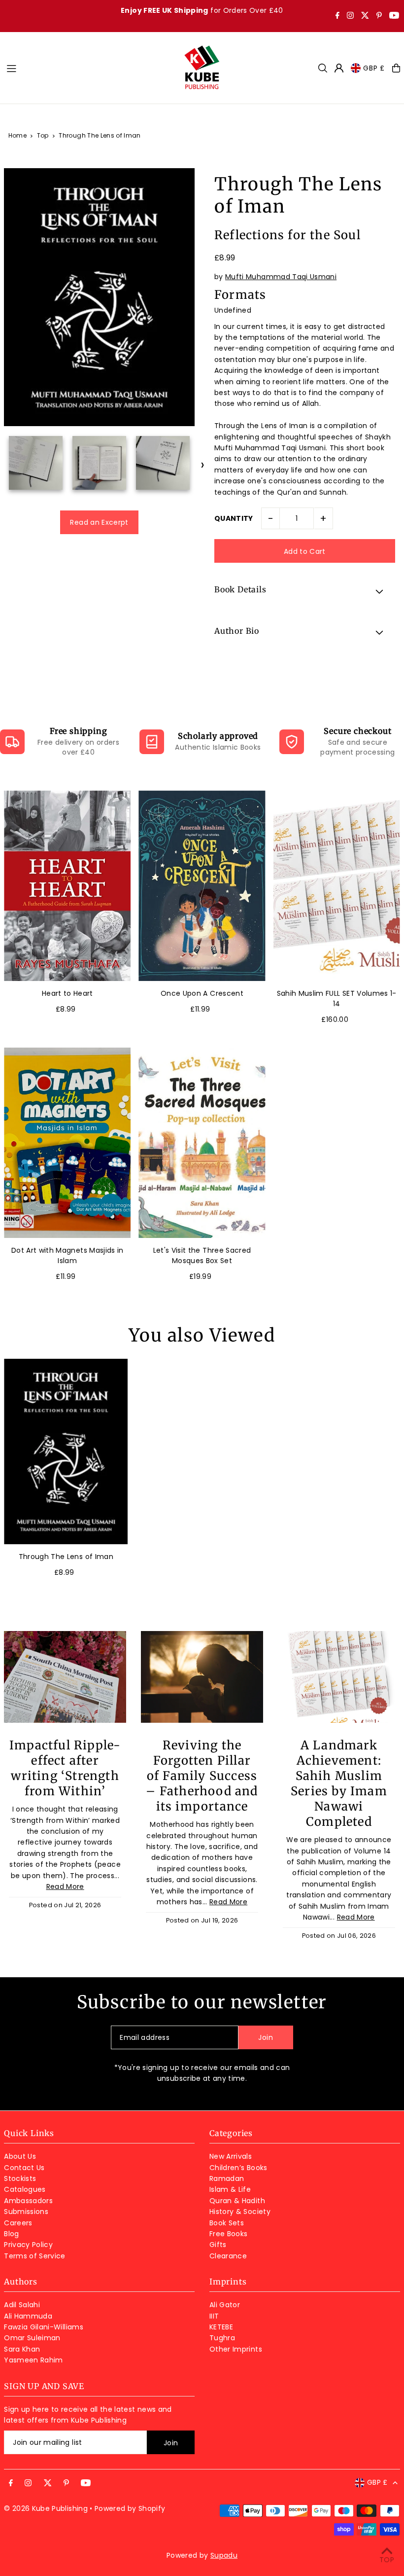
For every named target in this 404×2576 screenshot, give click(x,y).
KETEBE (221, 2327)
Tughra (222, 2338)
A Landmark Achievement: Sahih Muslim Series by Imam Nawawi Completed (339, 1783)
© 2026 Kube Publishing (46, 2508)
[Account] (339, 68)
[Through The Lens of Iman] (66, 1452)
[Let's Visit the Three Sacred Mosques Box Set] (202, 1143)
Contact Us (24, 2168)
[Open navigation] (90, 68)
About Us (20, 2156)
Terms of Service (35, 2256)
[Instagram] (350, 16)
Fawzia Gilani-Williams (44, 2327)
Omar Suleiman (32, 2338)
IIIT (214, 2316)
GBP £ (374, 68)
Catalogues (25, 2189)
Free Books (229, 2234)
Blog (11, 2234)
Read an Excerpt (99, 522)
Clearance (228, 2256)
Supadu (224, 2555)
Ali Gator (225, 2305)
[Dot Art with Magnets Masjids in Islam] (67, 1143)
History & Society (240, 2212)
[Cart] (396, 68)
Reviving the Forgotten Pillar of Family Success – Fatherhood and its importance (202, 1776)
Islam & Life (230, 2189)
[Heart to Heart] (67, 886)
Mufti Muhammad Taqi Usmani (281, 277)
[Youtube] (394, 16)
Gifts (218, 2245)
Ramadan (227, 2178)
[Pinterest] (379, 16)
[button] (305, 591)
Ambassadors (28, 2201)
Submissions (26, 2212)
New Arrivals (231, 2156)
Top (43, 135)
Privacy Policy (28, 2245)
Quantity (234, 518)
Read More (65, 1887)
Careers (18, 2223)
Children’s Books (238, 2168)
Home (17, 135)
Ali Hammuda (28, 2316)
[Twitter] (365, 16)
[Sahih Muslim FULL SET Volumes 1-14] (337, 886)
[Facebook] (337, 16)
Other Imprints (236, 2349)
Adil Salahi (22, 2305)
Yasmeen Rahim (34, 2360)
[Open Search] (323, 68)
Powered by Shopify (130, 2508)
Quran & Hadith (237, 2201)
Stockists (20, 2178)
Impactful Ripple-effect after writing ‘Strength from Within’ (65, 1768)
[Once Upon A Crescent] (202, 886)
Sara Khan (22, 2349)
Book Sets (227, 2223)
